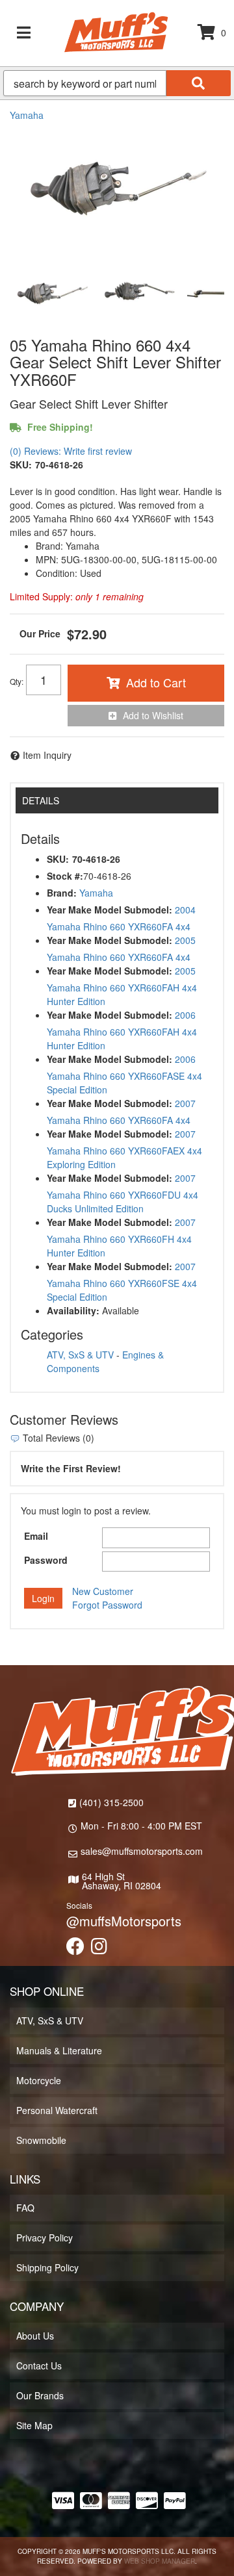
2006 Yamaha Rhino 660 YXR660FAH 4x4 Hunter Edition (122, 1030)
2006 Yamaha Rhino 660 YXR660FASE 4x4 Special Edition (124, 1074)
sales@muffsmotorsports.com (142, 1851)
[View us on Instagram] (99, 1949)
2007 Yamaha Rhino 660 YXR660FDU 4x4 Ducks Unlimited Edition (123, 1193)
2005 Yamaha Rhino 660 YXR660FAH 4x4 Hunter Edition (122, 986)
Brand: (62, 893)
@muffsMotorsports (124, 1921)
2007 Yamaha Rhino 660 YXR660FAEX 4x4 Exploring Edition (124, 1149)
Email (36, 1536)
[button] (117, 83)
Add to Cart (156, 682)
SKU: (21, 465)
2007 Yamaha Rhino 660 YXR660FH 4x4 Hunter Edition (121, 1237)
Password (46, 1560)
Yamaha (27, 115)
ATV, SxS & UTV (80, 1355)
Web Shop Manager (160, 2561)
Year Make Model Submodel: (110, 910)
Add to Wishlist (153, 715)
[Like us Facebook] (75, 1949)
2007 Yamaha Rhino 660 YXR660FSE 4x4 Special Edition (122, 1282)
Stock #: (65, 876)
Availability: (73, 1310)
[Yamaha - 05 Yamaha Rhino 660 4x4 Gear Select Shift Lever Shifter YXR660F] (117, 190)
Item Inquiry (47, 755)
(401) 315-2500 (111, 1802)
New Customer (103, 1591)
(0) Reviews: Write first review (71, 451)
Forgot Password (107, 1605)
